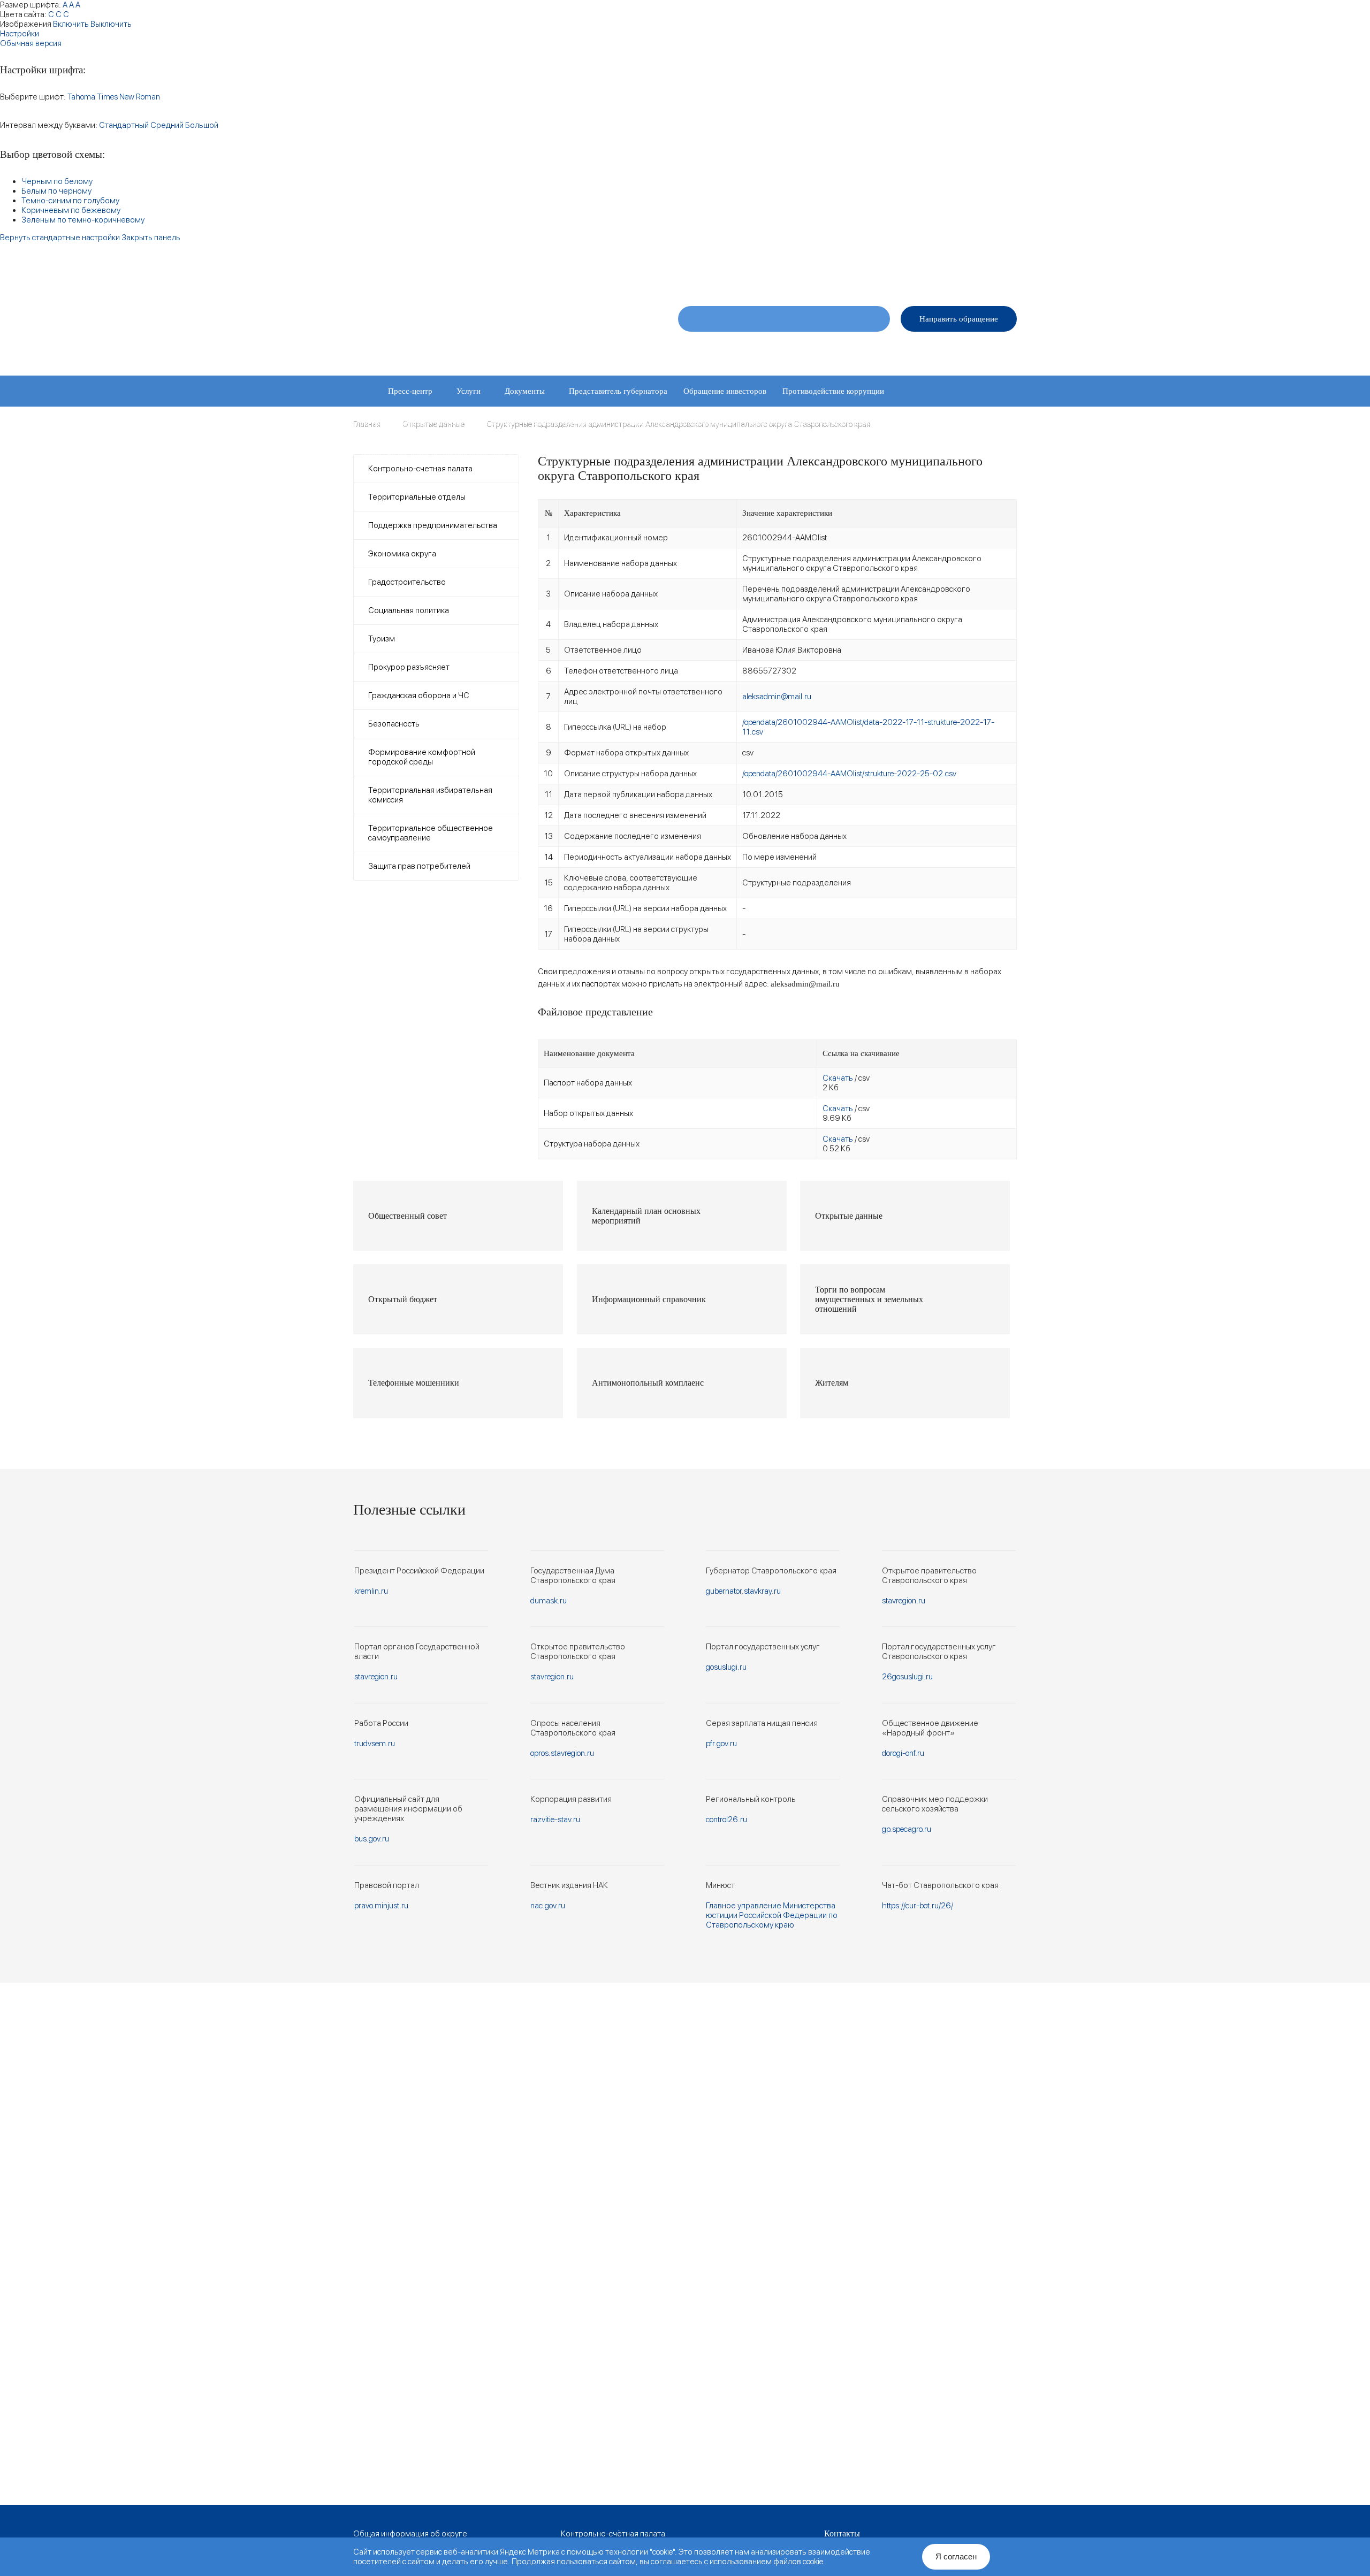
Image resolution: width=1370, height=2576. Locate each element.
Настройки (20, 34)
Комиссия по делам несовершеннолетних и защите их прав (465, 453)
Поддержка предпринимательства (433, 525)
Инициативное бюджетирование (677, 422)
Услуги (469, 391)
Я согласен (956, 2556)
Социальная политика (409, 610)
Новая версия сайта (839, 274)
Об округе (702, 350)
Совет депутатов (766, 350)
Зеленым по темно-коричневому (83, 220)
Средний (167, 125)
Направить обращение (959, 319)
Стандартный (124, 125)
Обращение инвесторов (725, 391)
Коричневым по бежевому (71, 210)
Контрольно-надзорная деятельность (814, 422)
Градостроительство (407, 582)
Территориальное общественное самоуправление (431, 833)
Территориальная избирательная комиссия (430, 795)
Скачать (838, 1078)
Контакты (1002, 350)
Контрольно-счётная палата (613, 2534)
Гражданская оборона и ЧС (419, 695)
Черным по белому (57, 181)
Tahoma (81, 97)
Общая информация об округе (410, 2534)
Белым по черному (56, 191)
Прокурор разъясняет (409, 667)
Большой (202, 125)
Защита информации (568, 422)
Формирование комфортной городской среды (422, 757)
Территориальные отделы (925, 350)
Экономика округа (402, 554)
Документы (525, 391)
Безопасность (394, 724)
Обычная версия (31, 43)
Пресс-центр (410, 391)
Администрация (838, 350)
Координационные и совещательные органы (439, 422)
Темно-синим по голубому (70, 201)
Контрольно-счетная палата (420, 469)
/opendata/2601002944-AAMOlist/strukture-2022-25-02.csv (849, 774)
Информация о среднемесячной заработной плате (673, 453)
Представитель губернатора (618, 391)
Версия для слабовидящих (972, 274)
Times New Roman (128, 97)
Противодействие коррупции (833, 391)
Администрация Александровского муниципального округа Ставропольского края (487, 325)
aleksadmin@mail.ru (777, 697)
